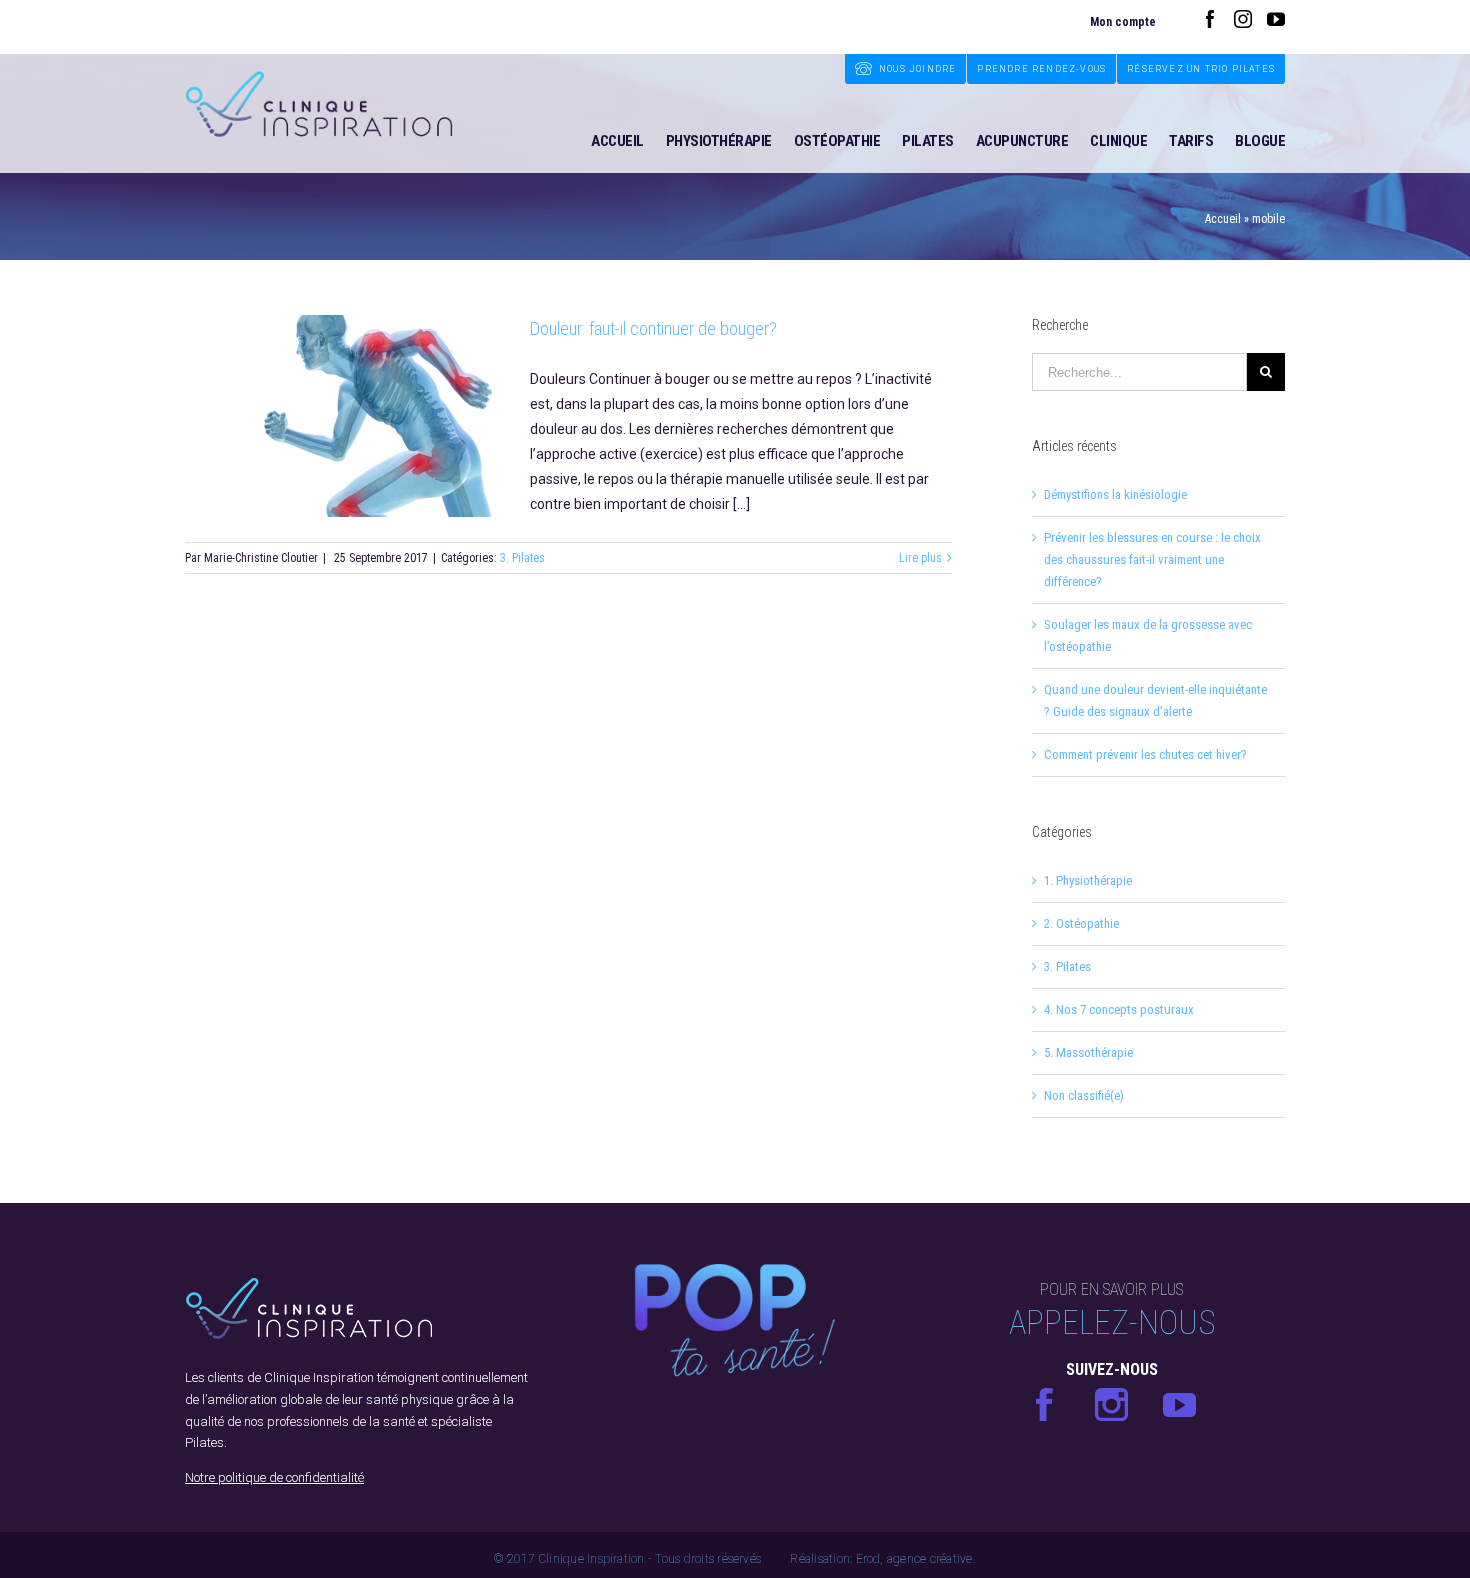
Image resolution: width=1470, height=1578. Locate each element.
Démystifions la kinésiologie (1115, 494)
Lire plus (920, 558)
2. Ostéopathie (1081, 923)
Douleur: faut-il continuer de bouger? (653, 328)
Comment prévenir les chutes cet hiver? (1145, 754)
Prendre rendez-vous (1041, 69)
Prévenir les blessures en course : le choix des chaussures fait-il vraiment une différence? (1152, 559)
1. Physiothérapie (1088, 880)
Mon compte (1123, 22)
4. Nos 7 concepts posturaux (1119, 1009)
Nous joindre (917, 69)
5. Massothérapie (1088, 1052)
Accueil (1223, 219)
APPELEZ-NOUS (1112, 1322)
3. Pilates (522, 558)
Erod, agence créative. (916, 1559)
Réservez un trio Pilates (1201, 69)
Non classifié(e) (1084, 1095)
